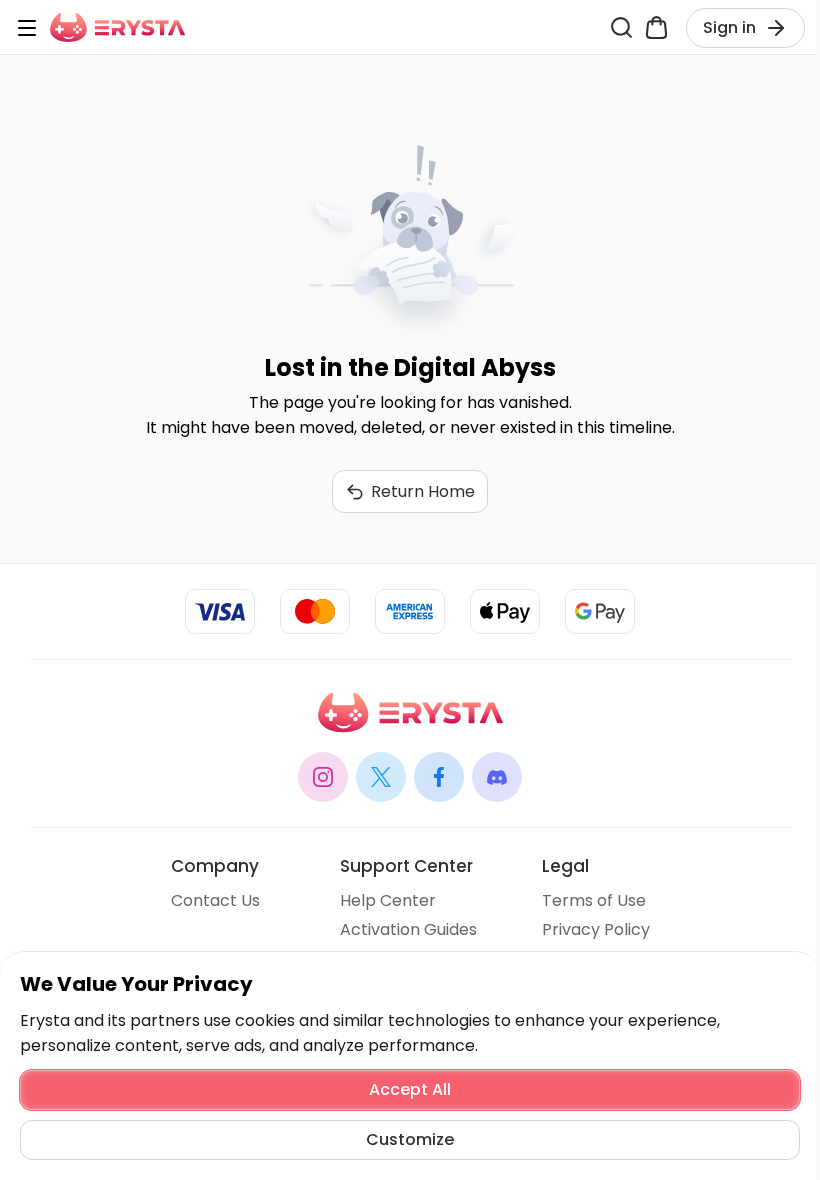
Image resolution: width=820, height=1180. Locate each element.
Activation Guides (408, 929)
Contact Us (215, 900)
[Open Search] (621, 27)
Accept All (410, 1089)
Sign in (729, 27)
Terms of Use (594, 900)
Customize (410, 1139)
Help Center (388, 900)
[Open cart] (656, 27)
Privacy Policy (596, 929)
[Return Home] (117, 27)
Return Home (423, 491)
